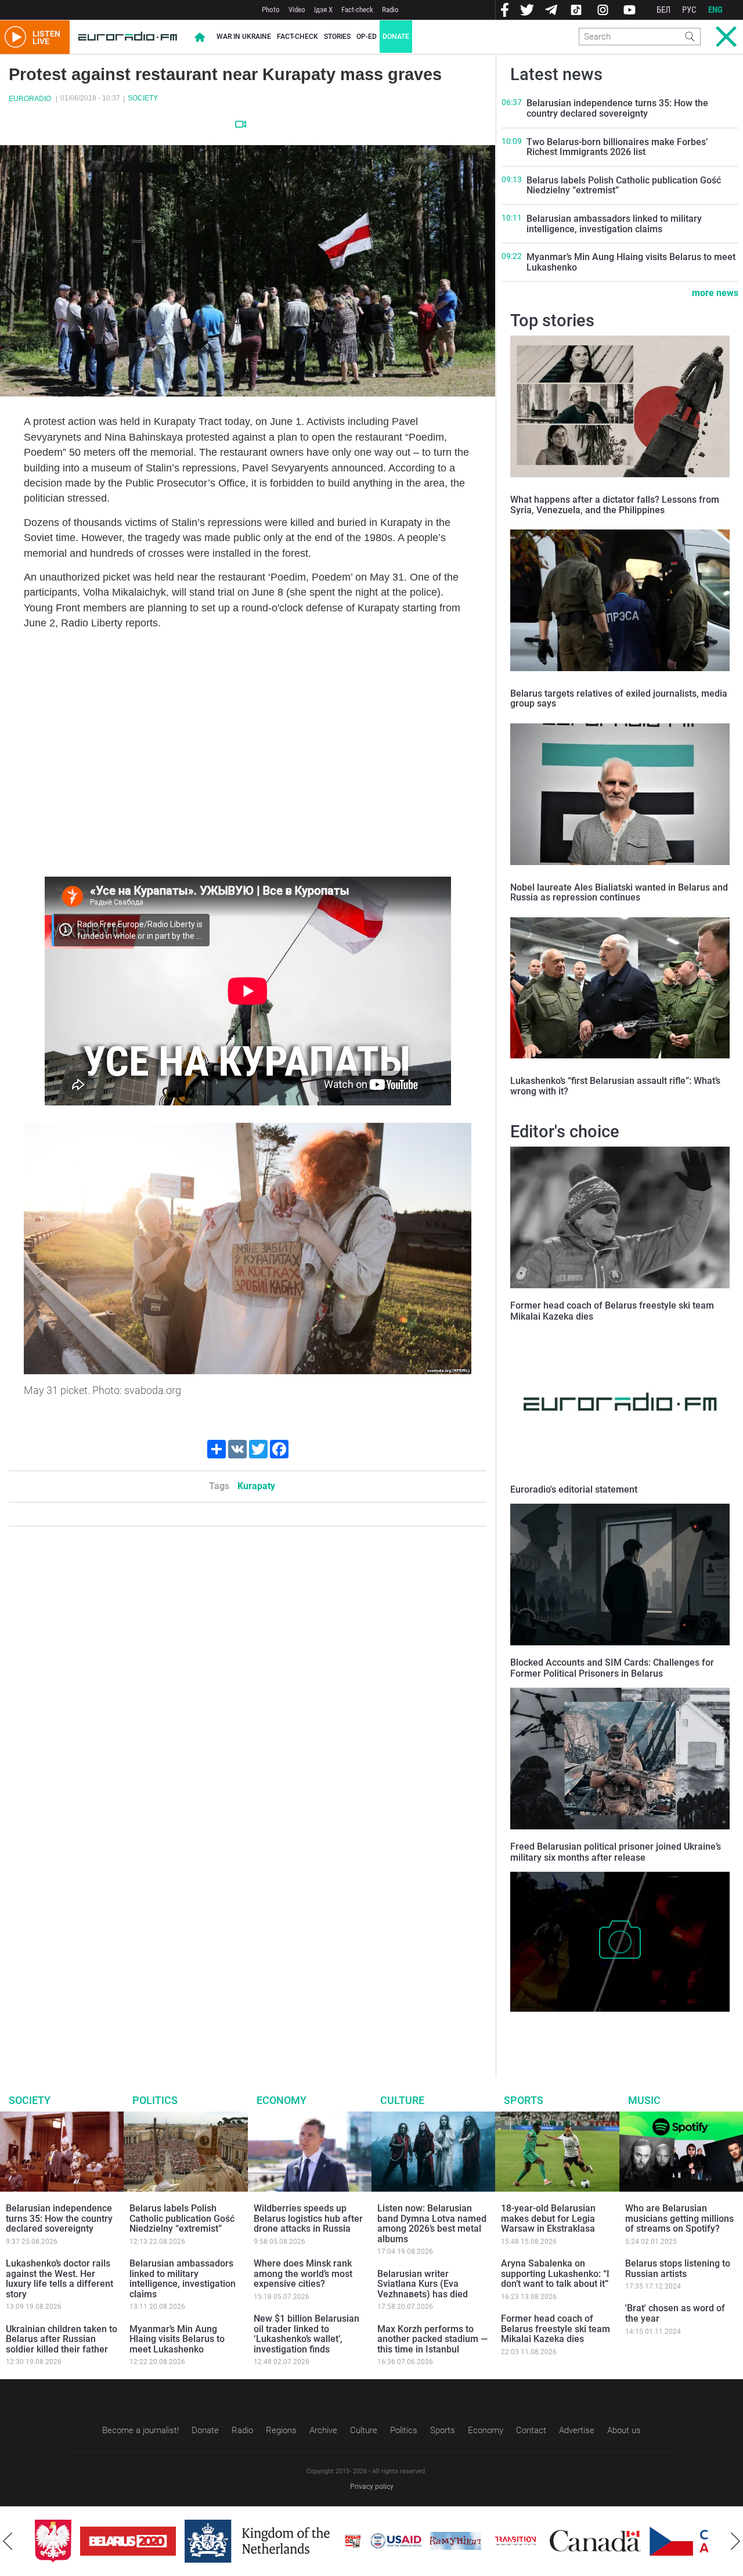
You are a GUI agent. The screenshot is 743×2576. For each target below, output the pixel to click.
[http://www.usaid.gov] (396, 2541)
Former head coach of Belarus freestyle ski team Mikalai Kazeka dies (556, 2329)
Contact (531, 2430)
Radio (390, 10)
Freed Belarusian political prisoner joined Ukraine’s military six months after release (616, 1852)
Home (200, 37)
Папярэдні (8, 2541)
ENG (715, 10)
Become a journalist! (140, 2430)
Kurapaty (256, 1486)
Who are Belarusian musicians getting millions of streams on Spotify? (679, 2218)
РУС (689, 10)
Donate (396, 37)
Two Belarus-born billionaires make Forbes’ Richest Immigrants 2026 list (617, 147)
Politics (155, 2100)
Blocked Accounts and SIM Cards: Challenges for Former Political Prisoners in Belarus (612, 1668)
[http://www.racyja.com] (353, 2541)
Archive (323, 2430)
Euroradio (30, 99)
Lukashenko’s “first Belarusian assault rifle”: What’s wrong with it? (615, 1086)
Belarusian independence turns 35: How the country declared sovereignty (617, 108)
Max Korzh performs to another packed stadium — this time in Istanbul (432, 2339)
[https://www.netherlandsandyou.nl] (260, 2541)
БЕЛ (663, 10)
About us (624, 2430)
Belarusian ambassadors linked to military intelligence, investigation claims (614, 224)
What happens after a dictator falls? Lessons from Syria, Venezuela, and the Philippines (615, 505)
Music (644, 2100)
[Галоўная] (128, 37)
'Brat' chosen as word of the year (675, 2313)
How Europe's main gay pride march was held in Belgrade (603, 2029)
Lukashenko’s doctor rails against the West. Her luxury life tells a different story (59, 2279)
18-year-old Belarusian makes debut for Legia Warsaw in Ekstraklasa (548, 2218)
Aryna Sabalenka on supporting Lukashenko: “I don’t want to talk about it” (555, 2274)
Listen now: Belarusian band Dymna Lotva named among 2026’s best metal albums (432, 2224)
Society (143, 98)
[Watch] (241, 124)
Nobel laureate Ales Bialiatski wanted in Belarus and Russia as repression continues (619, 893)
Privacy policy (372, 2487)
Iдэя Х (323, 10)
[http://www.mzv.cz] (515, 2541)
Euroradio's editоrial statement (574, 1489)
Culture (402, 2100)
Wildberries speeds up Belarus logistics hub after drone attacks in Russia (308, 2218)
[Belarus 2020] (128, 2541)
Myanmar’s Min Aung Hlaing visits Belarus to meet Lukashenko (631, 262)
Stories (337, 37)
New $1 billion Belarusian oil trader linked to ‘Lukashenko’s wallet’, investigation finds (306, 2334)
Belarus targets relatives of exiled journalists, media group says (619, 699)
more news (715, 293)
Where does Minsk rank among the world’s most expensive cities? (303, 2274)
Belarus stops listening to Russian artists (678, 2269)
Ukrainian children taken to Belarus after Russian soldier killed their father (62, 2339)
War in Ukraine (244, 37)
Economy (282, 2100)
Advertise (577, 2430)
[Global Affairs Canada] (595, 2541)
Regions (281, 2430)
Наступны (735, 2541)
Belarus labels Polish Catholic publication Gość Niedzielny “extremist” (624, 185)
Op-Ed (367, 37)
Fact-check (357, 10)
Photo (271, 10)
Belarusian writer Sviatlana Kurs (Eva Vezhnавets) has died (423, 2284)
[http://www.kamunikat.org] (456, 2541)
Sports (524, 2100)
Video (297, 10)
